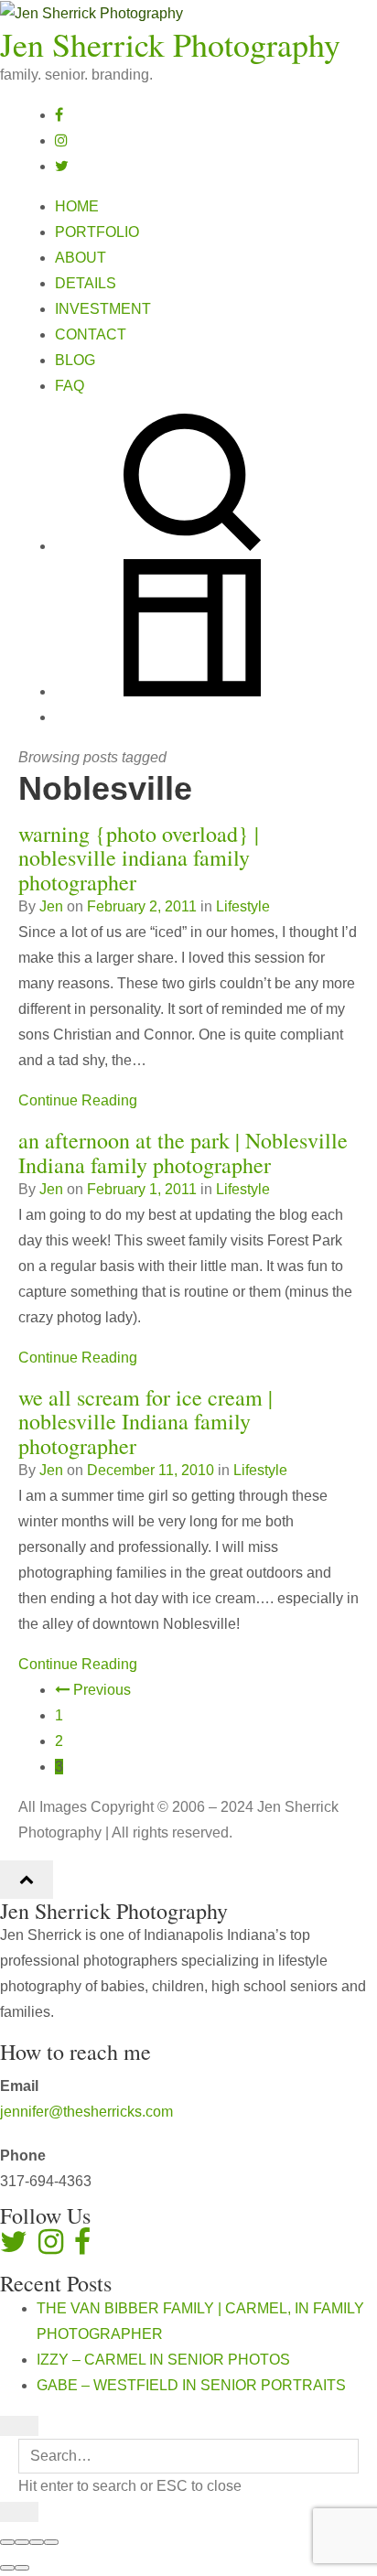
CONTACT (91, 334)
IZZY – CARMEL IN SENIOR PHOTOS (163, 2360)
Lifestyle (243, 906)
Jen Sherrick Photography (170, 44)
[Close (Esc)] (7, 2542)
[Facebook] (59, 115)
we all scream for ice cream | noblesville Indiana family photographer (145, 1422)
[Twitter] (62, 166)
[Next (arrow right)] (22, 2568)
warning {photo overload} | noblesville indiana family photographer (139, 858)
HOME (77, 206)
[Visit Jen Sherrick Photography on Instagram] (51, 2247)
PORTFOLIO (97, 232)
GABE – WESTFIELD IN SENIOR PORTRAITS (191, 2385)
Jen (51, 906)
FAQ (70, 386)
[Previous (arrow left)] (7, 2568)
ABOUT (81, 258)
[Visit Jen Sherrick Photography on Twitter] (14, 2247)
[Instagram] (61, 140)
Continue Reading (78, 1100)
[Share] (22, 2542)
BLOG (75, 360)
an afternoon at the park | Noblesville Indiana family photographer (183, 1152)
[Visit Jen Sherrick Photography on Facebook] (82, 2247)
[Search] (192, 546)
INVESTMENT (103, 309)
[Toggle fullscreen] (37, 2542)
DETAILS (86, 283)
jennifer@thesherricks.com (86, 2112)
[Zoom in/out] (51, 2542)
